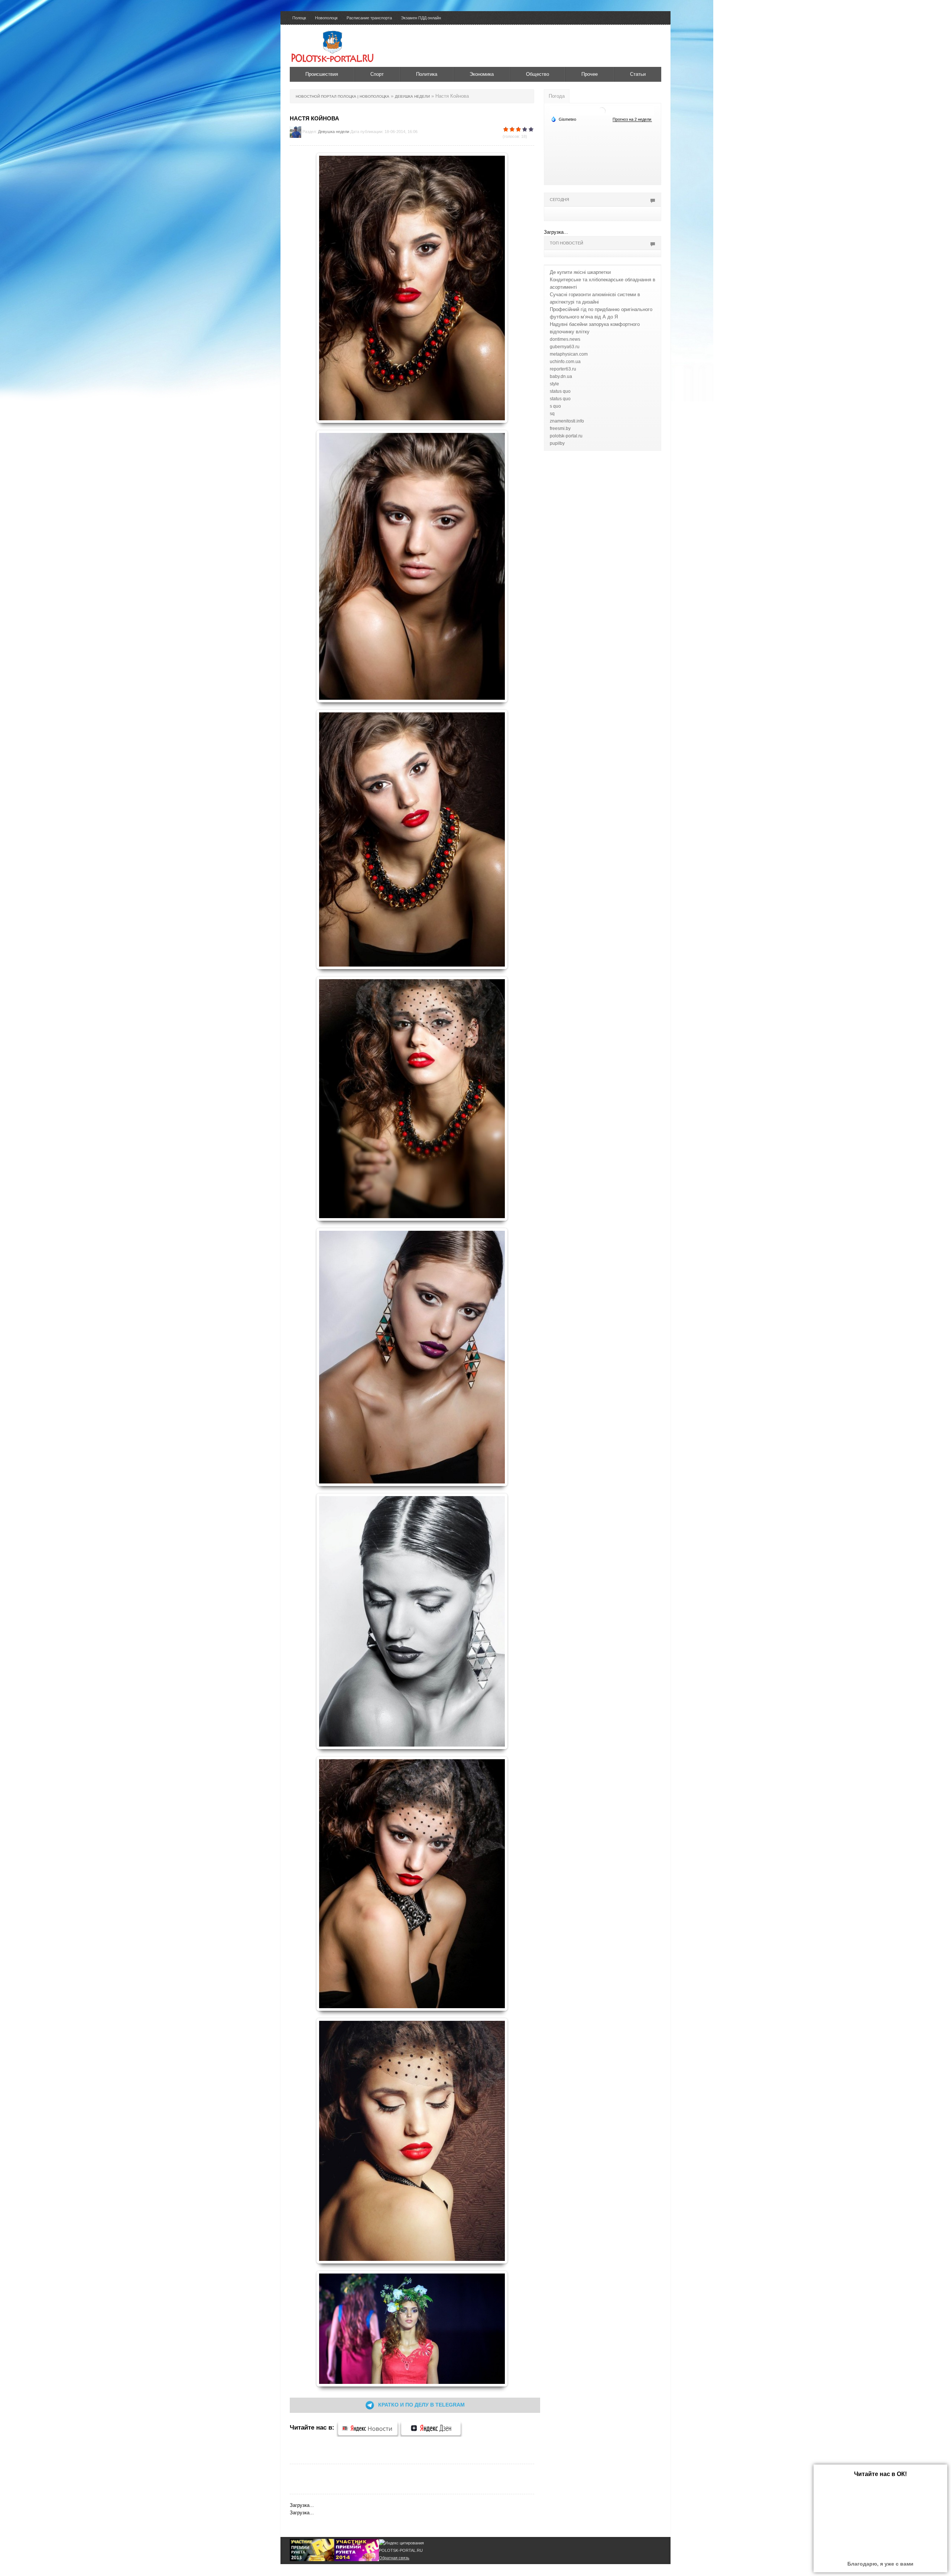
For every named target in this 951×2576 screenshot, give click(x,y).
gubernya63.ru (565, 347)
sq (552, 414)
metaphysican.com (569, 354)
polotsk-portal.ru (566, 436)
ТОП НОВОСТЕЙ (567, 243)
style (554, 384)
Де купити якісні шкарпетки (580, 272)
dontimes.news (565, 339)
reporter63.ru (563, 369)
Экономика (482, 74)
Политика (427, 74)
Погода (557, 96)
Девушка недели (334, 132)
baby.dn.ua (561, 376)
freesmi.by (560, 428)
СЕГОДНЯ (559, 200)
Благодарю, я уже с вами (880, 2564)
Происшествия (322, 74)
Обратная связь (394, 2558)
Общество (538, 74)
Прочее (590, 74)
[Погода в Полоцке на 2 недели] (632, 119)
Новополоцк (326, 18)
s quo (555, 406)
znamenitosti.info (567, 421)
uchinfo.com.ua (565, 362)
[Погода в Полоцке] (602, 111)
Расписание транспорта (369, 18)
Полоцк (299, 18)
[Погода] (564, 119)
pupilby (557, 443)
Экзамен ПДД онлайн (421, 18)
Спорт (377, 74)
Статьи (638, 74)
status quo (560, 391)
